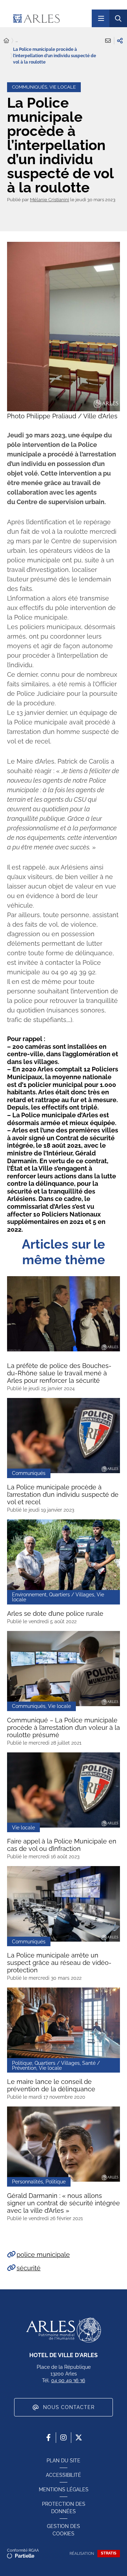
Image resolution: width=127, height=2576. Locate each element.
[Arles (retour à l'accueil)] (49, 18)
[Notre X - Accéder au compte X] (79, 2438)
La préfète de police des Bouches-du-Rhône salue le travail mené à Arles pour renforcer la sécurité (59, 1373)
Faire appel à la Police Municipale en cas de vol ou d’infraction (62, 1845)
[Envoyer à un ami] (108, 41)
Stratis (109, 2553)
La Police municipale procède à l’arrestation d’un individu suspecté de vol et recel (63, 1495)
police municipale (43, 2255)
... (17, 41)
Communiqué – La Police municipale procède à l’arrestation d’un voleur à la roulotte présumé (64, 1728)
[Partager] (120, 41)
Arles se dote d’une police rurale (55, 1613)
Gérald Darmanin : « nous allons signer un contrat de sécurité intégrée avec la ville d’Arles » (64, 2203)
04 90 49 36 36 (68, 2380)
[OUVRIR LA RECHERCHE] (118, 18)
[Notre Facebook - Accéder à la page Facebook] (48, 2438)
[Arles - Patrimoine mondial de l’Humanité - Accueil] (64, 2330)
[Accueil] (6, 41)
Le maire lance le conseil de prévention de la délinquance (51, 2085)
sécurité (29, 2268)
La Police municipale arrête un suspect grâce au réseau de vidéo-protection (59, 1963)
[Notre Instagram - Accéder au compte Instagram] (64, 2438)
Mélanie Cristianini (50, 200)
